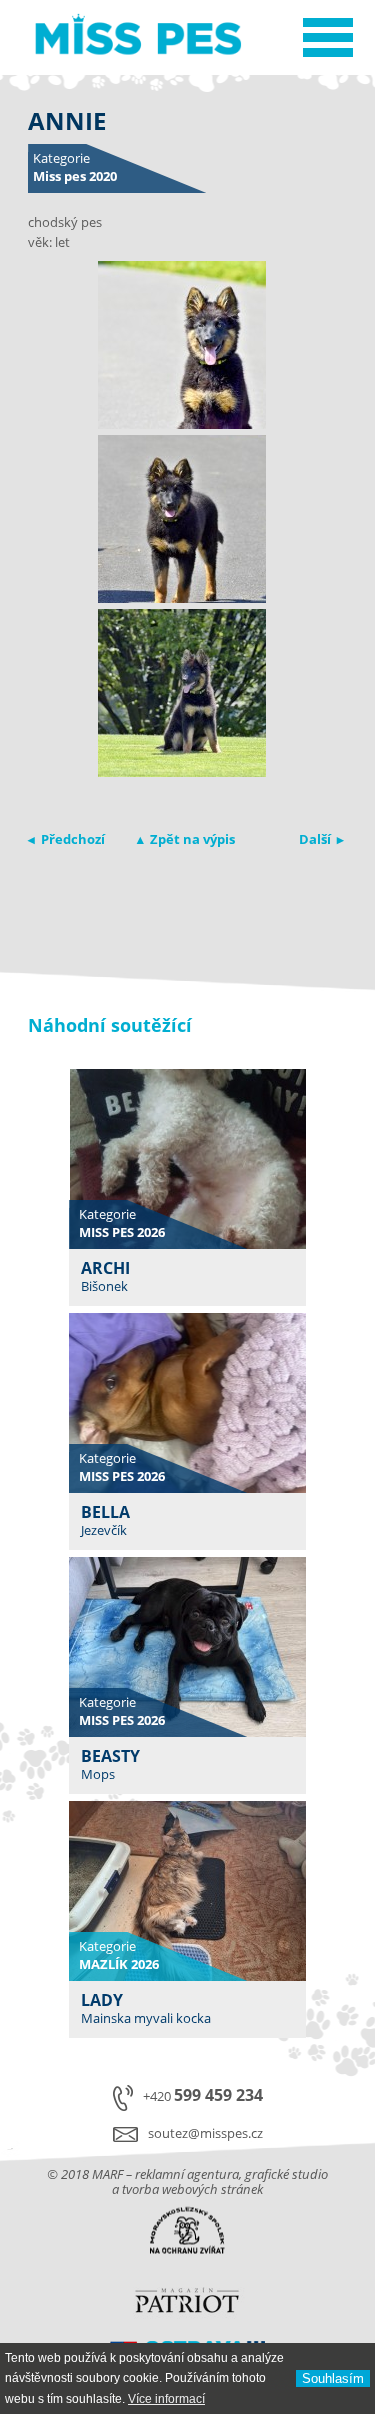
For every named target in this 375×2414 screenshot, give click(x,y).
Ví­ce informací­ (166, 2399)
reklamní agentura (187, 2174)
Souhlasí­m (333, 2378)
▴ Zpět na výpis (186, 839)
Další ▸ (321, 839)
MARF (107, 2174)
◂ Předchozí (66, 839)
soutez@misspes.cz (205, 2133)
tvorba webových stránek (192, 2189)
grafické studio (286, 2174)
